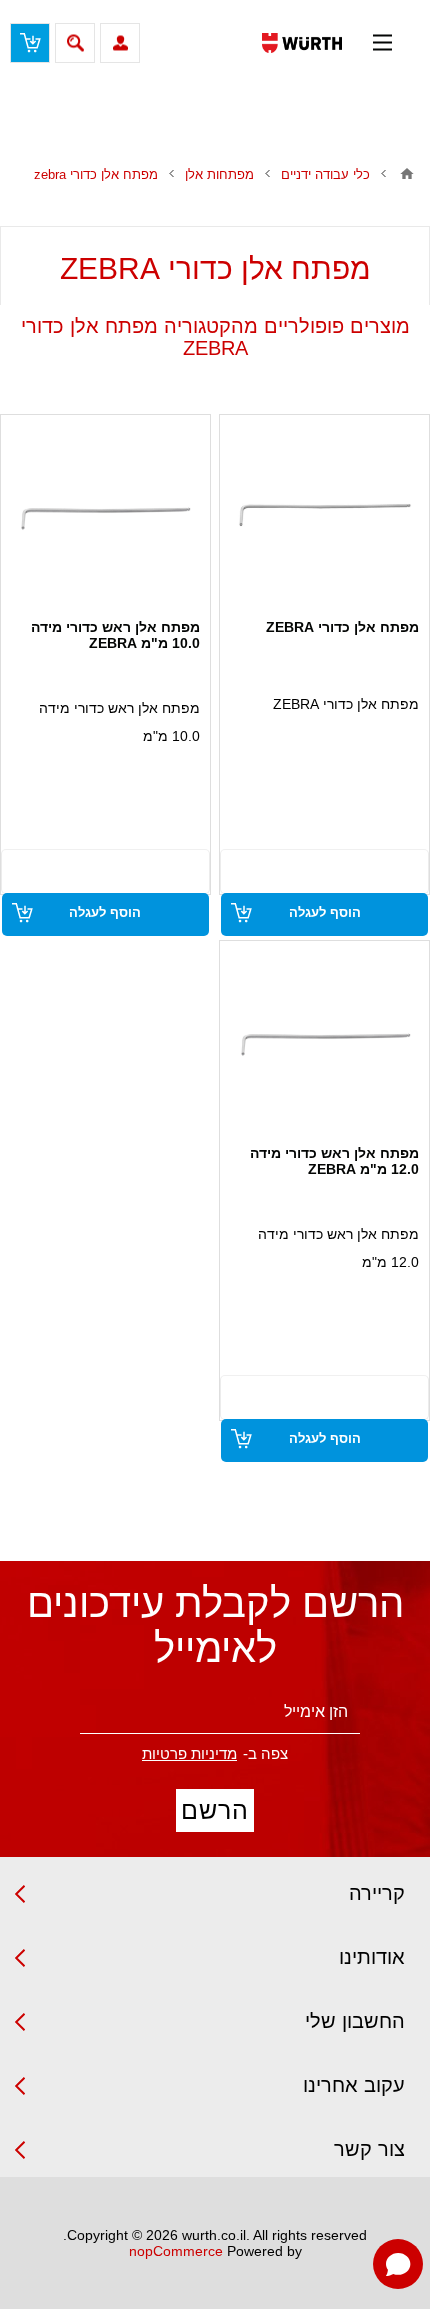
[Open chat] (398, 2264)
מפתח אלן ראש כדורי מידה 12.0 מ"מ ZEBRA (334, 1161)
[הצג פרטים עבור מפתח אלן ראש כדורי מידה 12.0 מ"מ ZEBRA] (325, 1041)
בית (407, 174)
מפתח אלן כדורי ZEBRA (342, 627)
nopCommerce (176, 2251)
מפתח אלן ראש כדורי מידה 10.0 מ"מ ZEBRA (115, 635)
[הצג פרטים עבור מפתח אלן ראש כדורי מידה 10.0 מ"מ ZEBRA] (105, 515)
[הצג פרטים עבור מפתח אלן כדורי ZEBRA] (325, 515)
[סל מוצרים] (30, 43)
